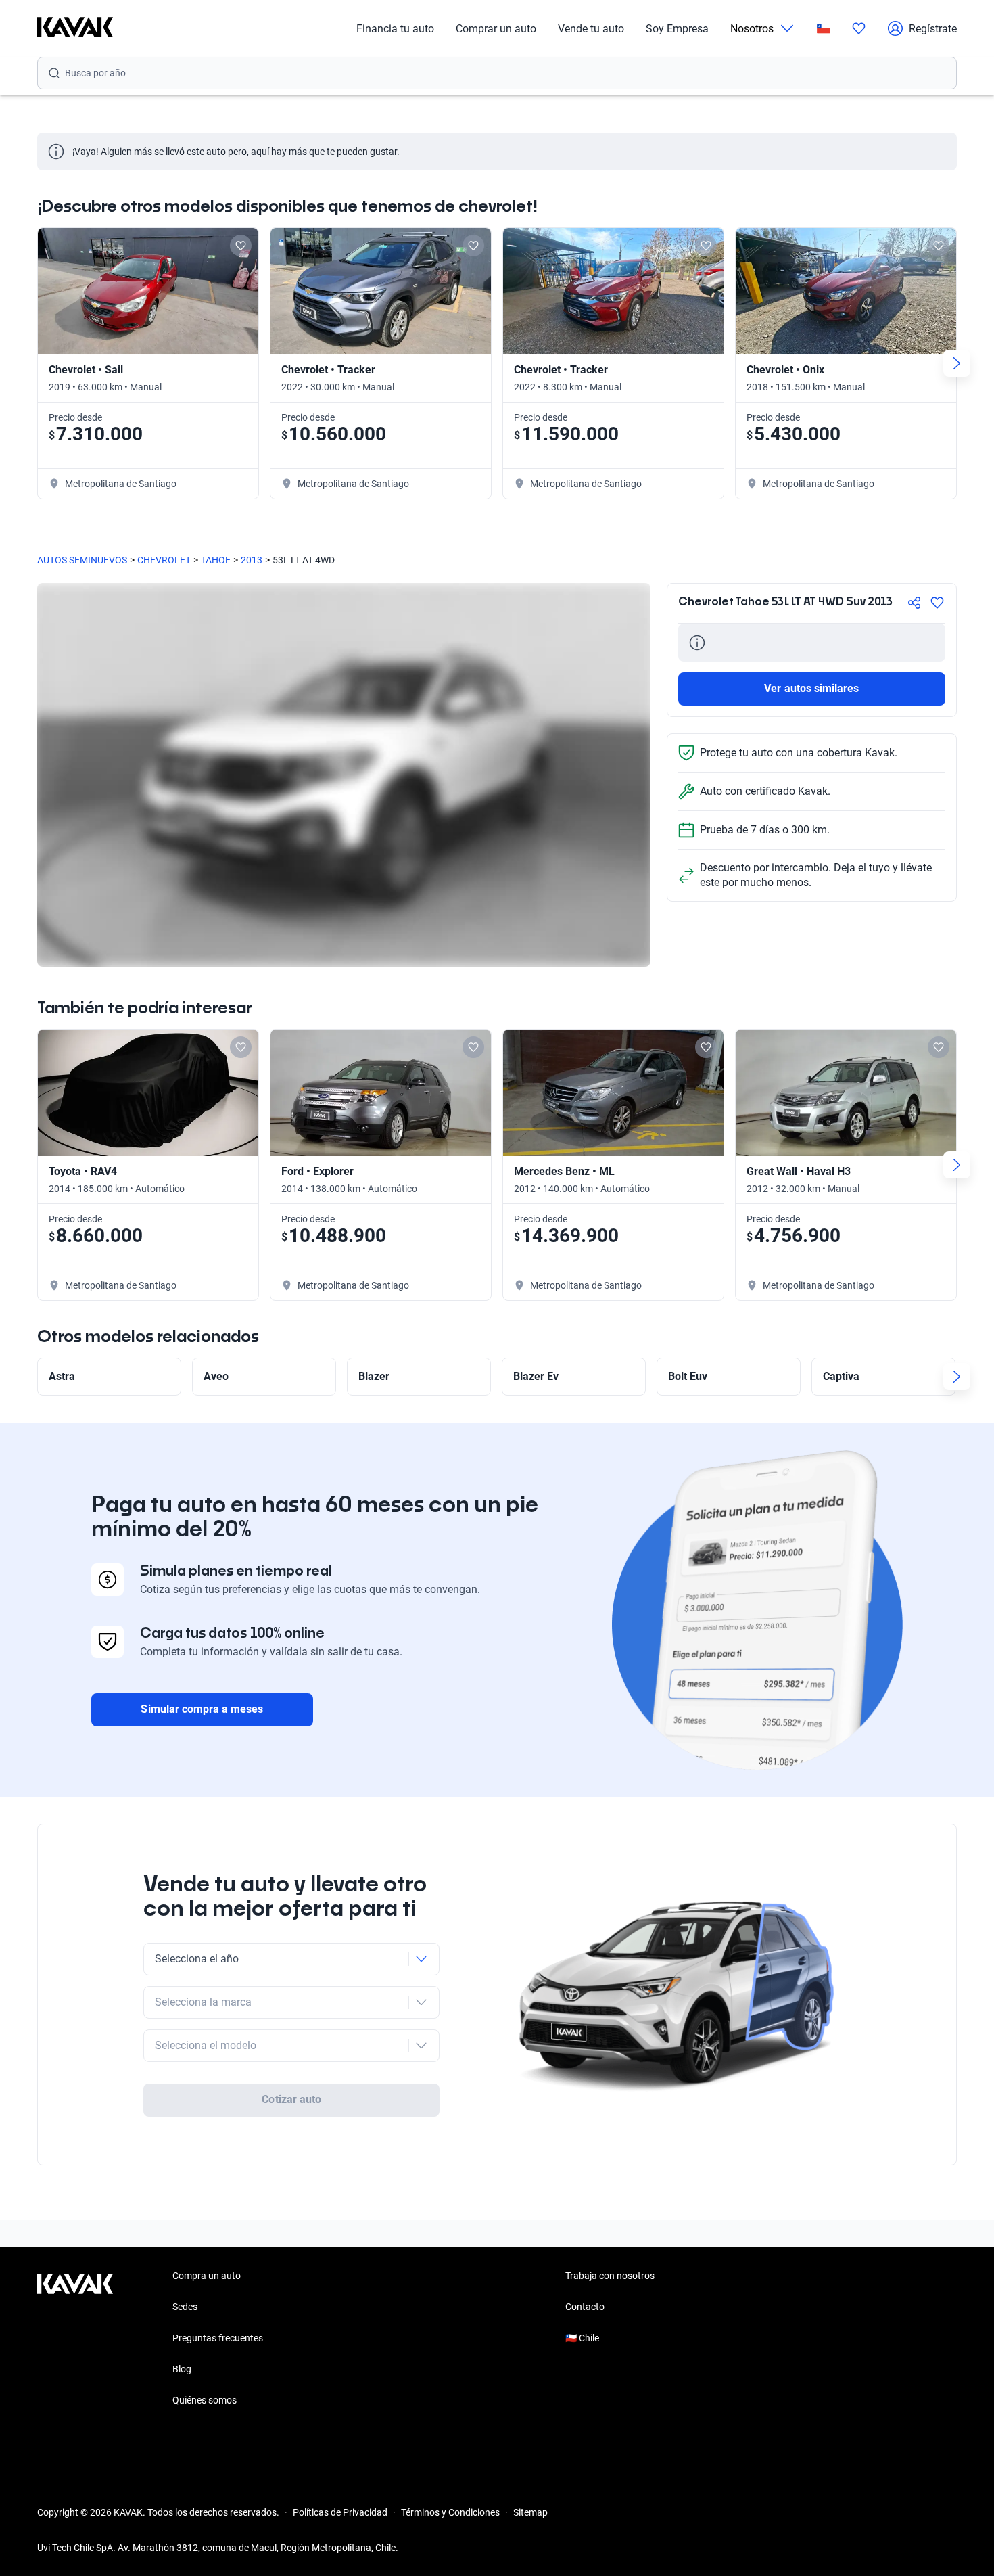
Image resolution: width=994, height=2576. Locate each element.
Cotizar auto (291, 2099)
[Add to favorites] (241, 246)
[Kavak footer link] (75, 2339)
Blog (182, 2369)
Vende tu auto (591, 29)
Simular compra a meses (202, 1709)
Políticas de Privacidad (340, 2512)
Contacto (585, 2307)
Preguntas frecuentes (218, 2338)
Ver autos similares (811, 688)
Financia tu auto (395, 29)
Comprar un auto (496, 29)
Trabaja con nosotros (610, 2276)
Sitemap (530, 2512)
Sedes (185, 2307)
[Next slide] (957, 363)
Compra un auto (207, 2276)
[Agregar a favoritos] (937, 603)
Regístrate (933, 29)
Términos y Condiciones (450, 2512)
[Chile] (824, 29)
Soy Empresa (677, 29)
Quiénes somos (205, 2400)
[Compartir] (914, 603)
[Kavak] (75, 28)
